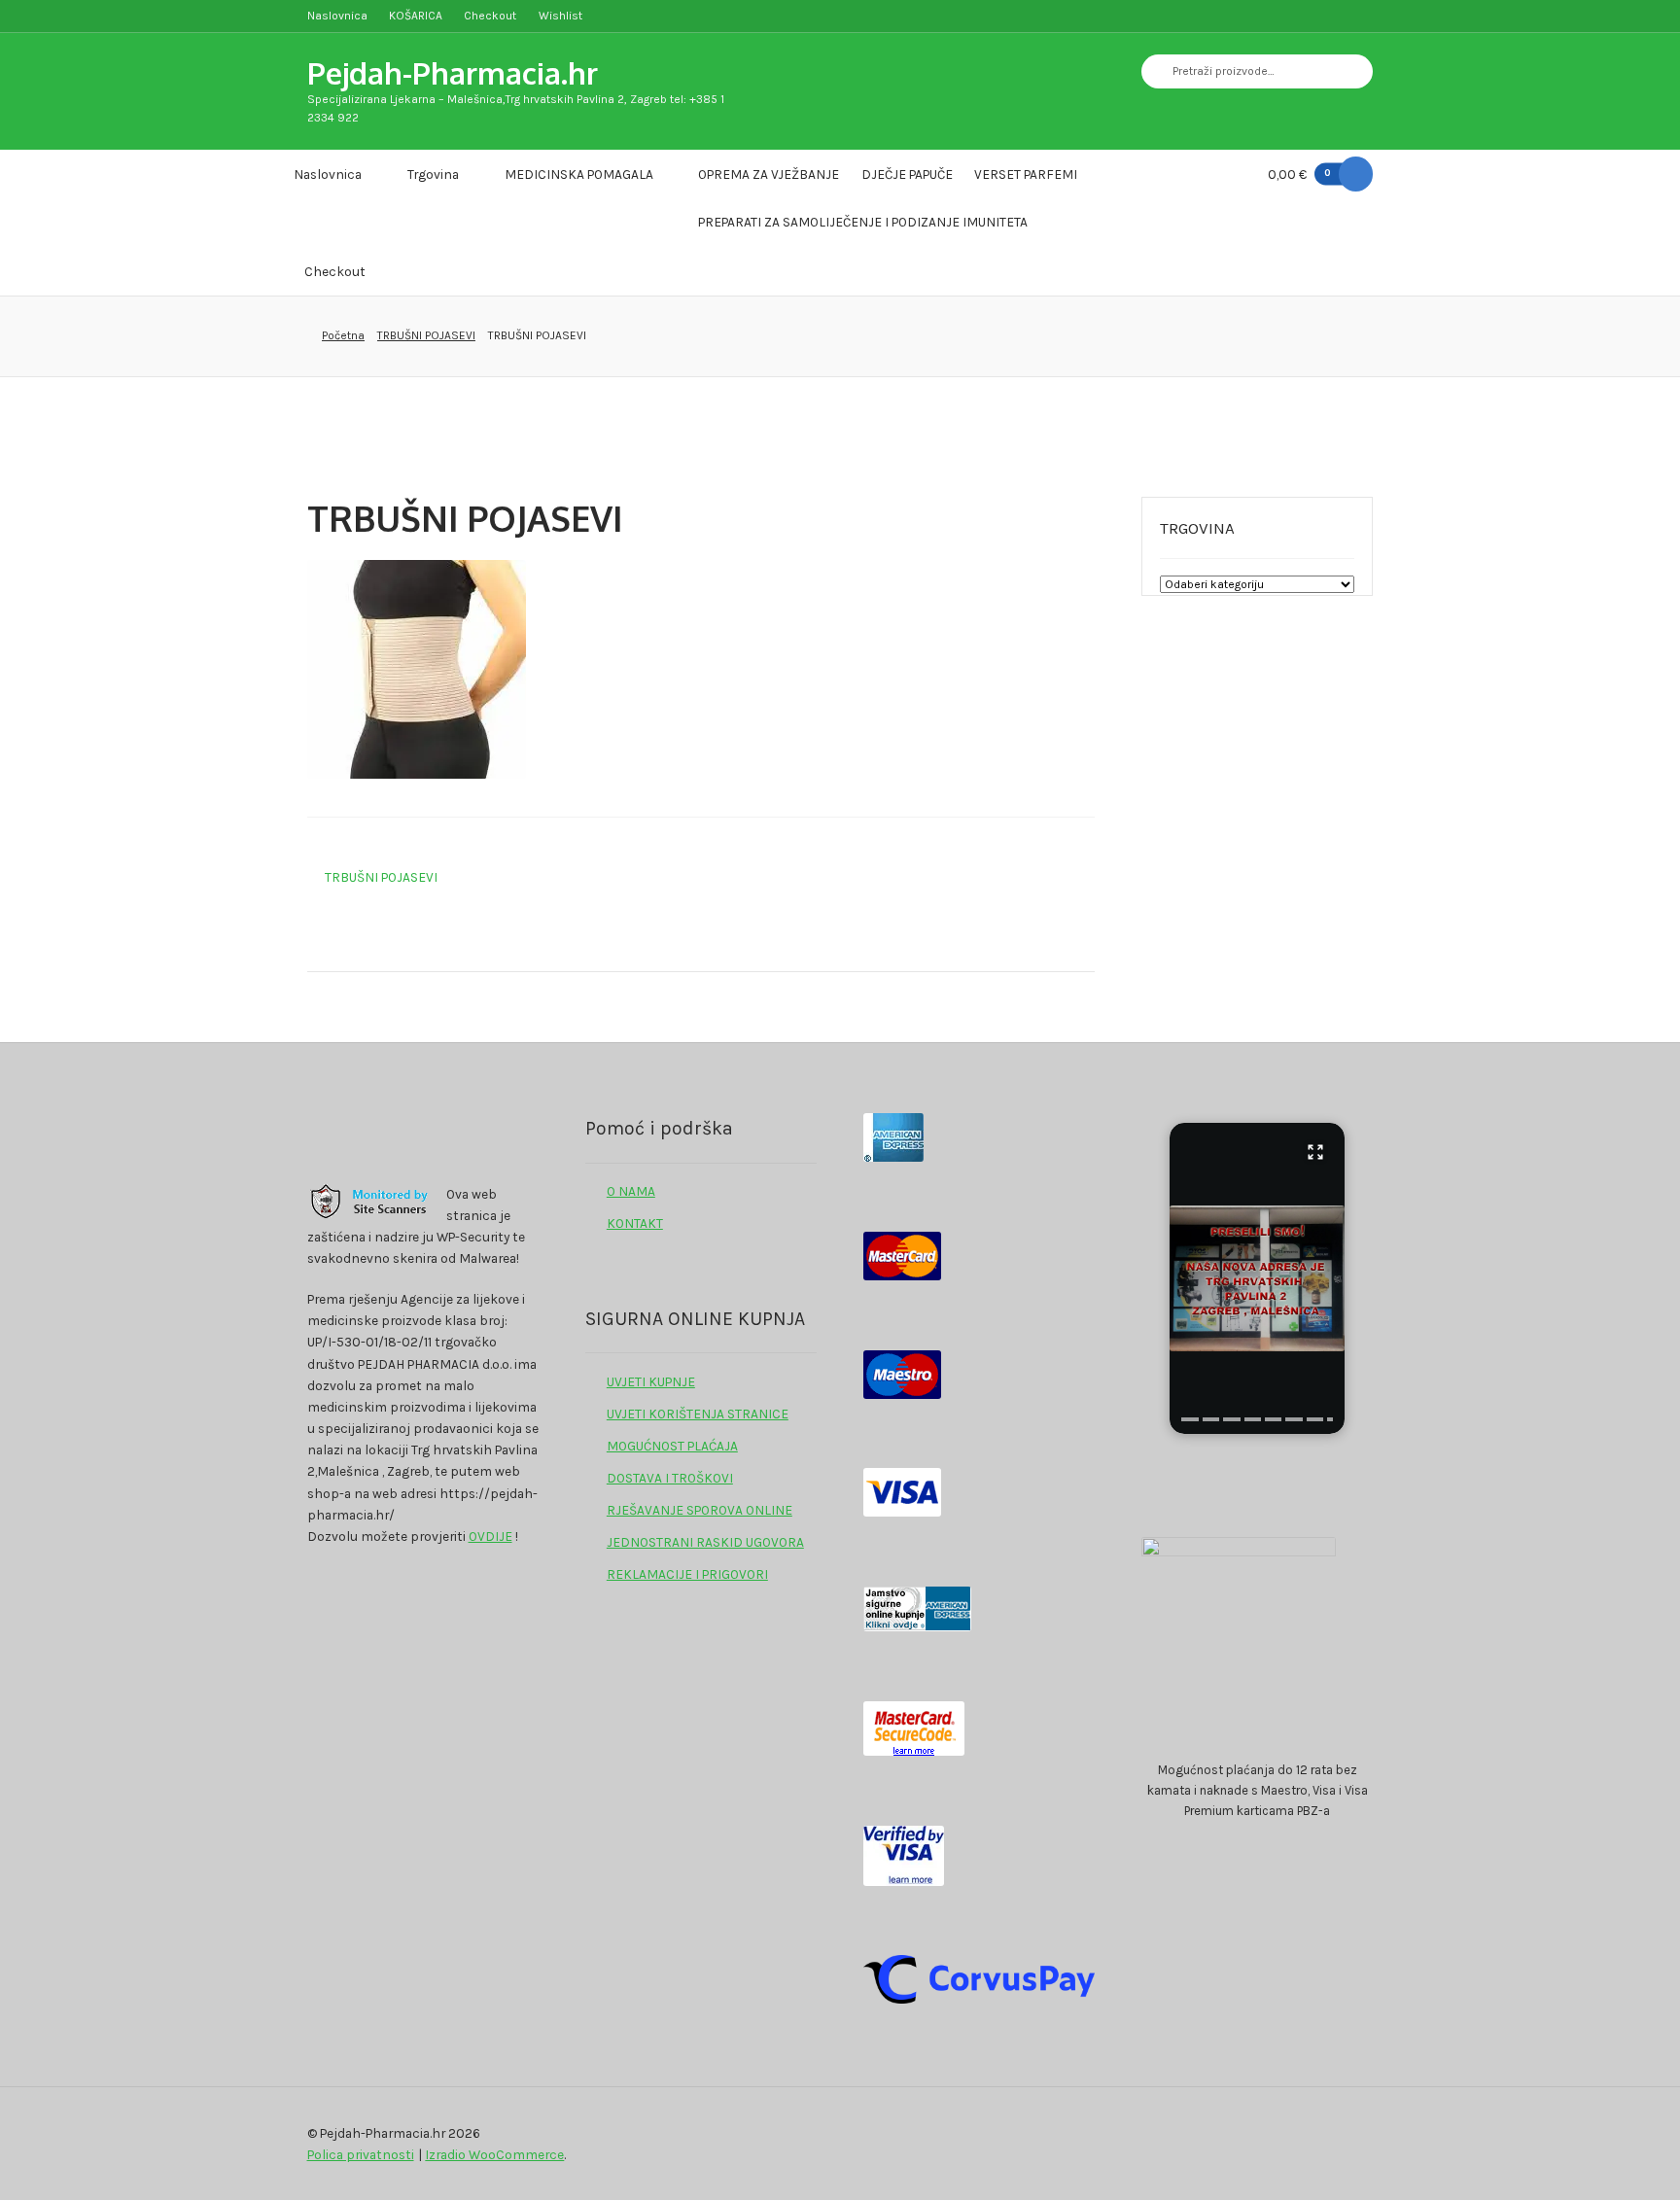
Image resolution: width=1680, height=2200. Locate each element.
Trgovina (433, 174)
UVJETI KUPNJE (651, 1381)
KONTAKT (635, 1223)
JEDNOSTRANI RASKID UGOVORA (705, 1542)
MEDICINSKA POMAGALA (579, 174)
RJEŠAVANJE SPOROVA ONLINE (700, 1510)
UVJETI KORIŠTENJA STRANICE (698, 1414)
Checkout (490, 16)
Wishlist (560, 16)
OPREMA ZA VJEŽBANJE (769, 174)
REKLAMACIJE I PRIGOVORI (687, 1574)
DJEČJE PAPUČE (907, 174)
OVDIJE (490, 1536)
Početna (343, 335)
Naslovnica (337, 16)
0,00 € (1299, 174)
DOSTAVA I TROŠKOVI (670, 1478)
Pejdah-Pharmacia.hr (453, 72)
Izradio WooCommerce (494, 2154)
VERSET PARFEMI (1026, 174)
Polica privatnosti (361, 2154)
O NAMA (631, 1191)
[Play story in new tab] (1257, 1278)
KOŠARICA (416, 16)
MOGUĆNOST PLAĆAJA (672, 1446)
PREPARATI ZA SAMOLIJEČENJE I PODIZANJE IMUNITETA (863, 222)
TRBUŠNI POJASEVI (426, 335)
